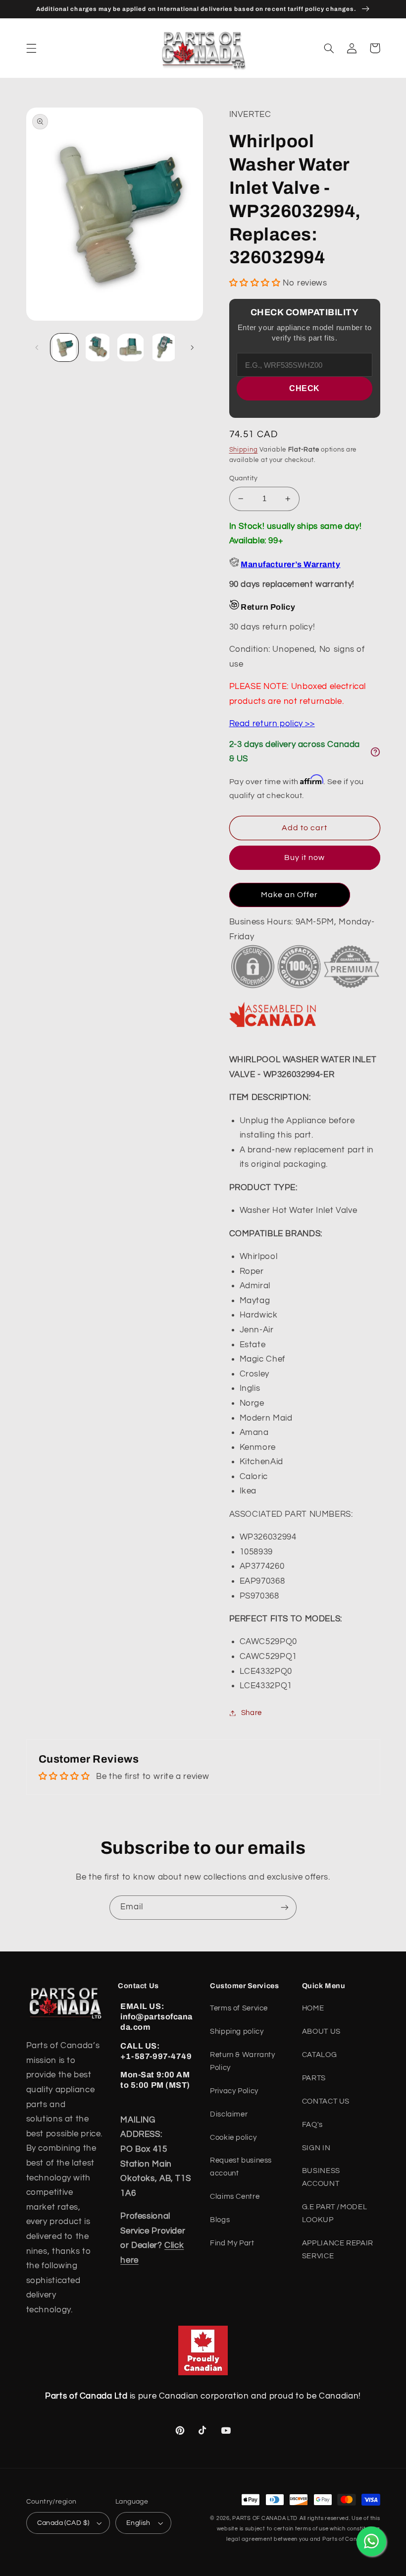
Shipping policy (237, 2032)
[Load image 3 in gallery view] (130, 347)
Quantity (244, 478)
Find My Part (232, 2243)
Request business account (241, 2167)
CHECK (304, 388)
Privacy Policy (234, 2091)
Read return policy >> (272, 724)
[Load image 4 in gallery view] (163, 347)
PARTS (314, 2078)
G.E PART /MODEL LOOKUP (334, 2213)
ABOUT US (321, 2032)
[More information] (375, 752)
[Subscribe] (285, 1908)
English (138, 2523)
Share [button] (252, 1713)
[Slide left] (37, 347)
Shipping (244, 450)
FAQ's (312, 2125)
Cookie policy (233, 2138)
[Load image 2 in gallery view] (98, 347)
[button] (31, 48)
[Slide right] (192, 347)
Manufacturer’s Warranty (290, 564)
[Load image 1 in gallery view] (64, 347)
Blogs (220, 2220)
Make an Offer (290, 895)
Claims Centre (235, 2197)
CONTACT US (326, 2101)
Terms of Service (239, 2008)
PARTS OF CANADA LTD (265, 2518)
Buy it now (305, 858)
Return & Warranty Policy (243, 2061)
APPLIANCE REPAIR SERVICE (338, 2250)
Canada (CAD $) (63, 2523)
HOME (313, 2008)
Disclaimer (229, 2114)
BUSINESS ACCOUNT (321, 2177)
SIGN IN (316, 2148)
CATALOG (319, 2055)
